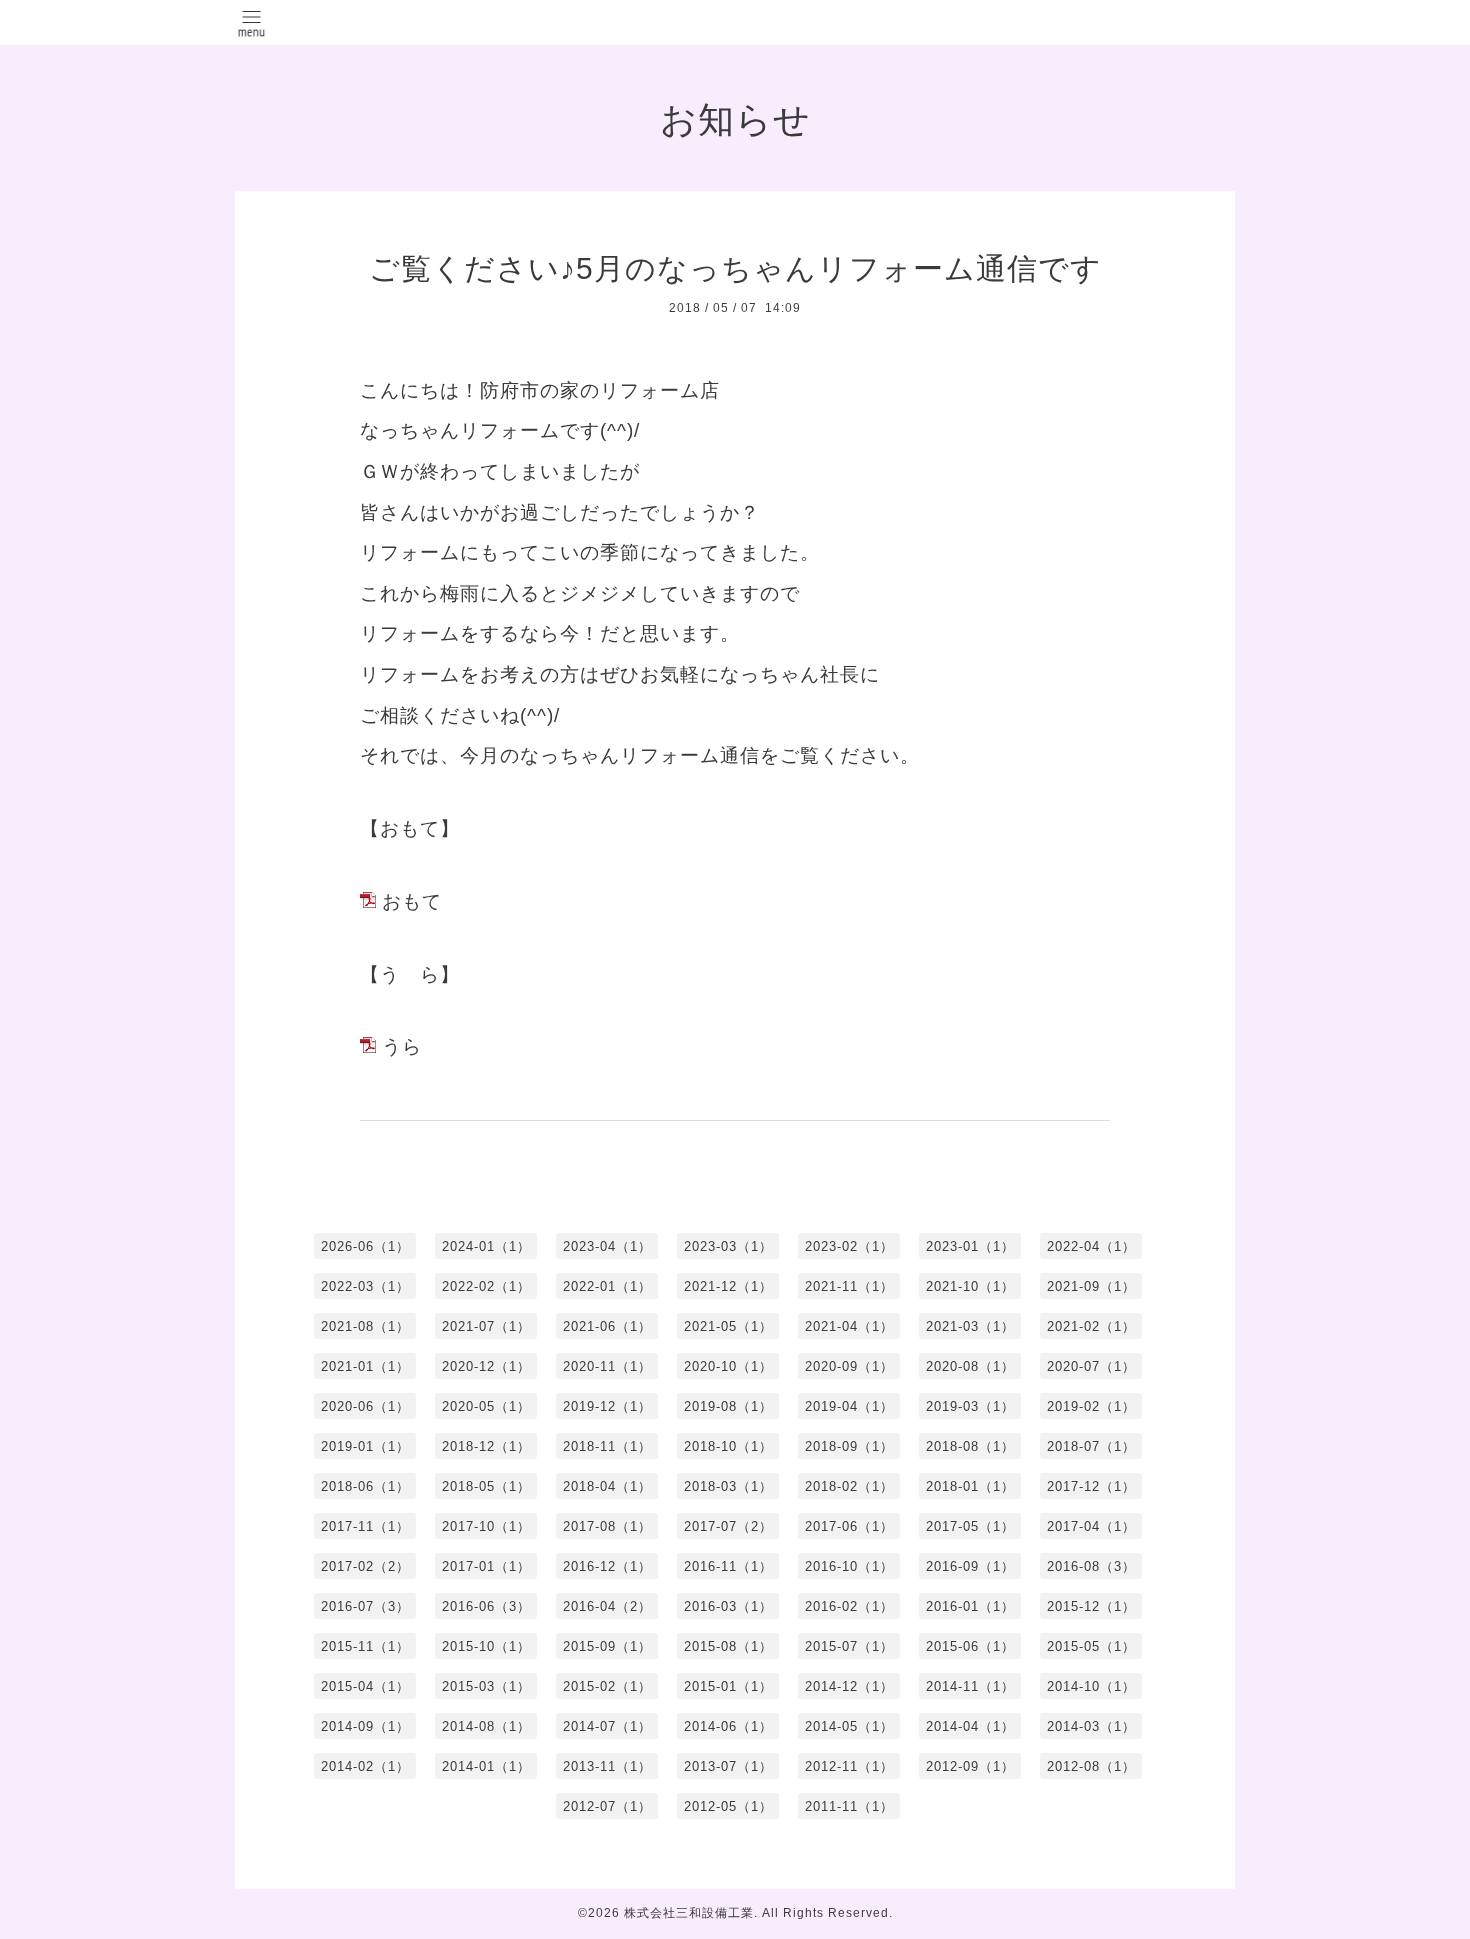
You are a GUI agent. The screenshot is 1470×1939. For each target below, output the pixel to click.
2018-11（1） (607, 1446)
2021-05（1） (728, 1326)
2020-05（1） (486, 1406)
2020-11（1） (607, 1366)
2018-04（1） (607, 1486)
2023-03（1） (728, 1246)
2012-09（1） (970, 1766)
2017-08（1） (607, 1526)
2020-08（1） (970, 1366)
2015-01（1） (728, 1686)
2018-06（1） (365, 1486)
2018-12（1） (486, 1446)
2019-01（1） (365, 1446)
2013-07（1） (728, 1766)
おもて (412, 901)
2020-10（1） (728, 1366)
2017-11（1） (365, 1526)
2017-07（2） (728, 1526)
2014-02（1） (365, 1766)
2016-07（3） (365, 1606)
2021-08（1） (365, 1326)
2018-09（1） (849, 1446)
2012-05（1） (728, 1806)
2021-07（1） (486, 1326)
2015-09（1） (607, 1646)
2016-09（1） (970, 1566)
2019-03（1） (970, 1406)
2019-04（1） (849, 1406)
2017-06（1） (849, 1526)
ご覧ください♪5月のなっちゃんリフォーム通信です (735, 268)
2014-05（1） (849, 1726)
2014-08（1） (486, 1726)
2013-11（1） (607, 1766)
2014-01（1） (486, 1766)
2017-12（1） (1091, 1486)
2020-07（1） (1091, 1366)
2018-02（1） (849, 1486)
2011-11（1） (849, 1806)
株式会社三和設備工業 (689, 1913)
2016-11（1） (728, 1566)
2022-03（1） (365, 1286)
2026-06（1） (365, 1246)
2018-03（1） (728, 1486)
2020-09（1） (849, 1366)
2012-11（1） (849, 1766)
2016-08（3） (1091, 1566)
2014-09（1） (365, 1726)
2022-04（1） (1091, 1246)
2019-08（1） (728, 1406)
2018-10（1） (728, 1446)
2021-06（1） (607, 1326)
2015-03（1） (486, 1686)
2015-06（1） (970, 1646)
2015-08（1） (728, 1646)
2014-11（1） (970, 1686)
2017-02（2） (365, 1566)
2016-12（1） (607, 1566)
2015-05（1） (1091, 1646)
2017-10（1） (486, 1526)
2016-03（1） (728, 1606)
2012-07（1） (607, 1806)
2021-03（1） (970, 1326)
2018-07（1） (1091, 1446)
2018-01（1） (970, 1486)
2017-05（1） (970, 1526)
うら (402, 1046)
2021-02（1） (1091, 1326)
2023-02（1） (849, 1246)
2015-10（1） (486, 1646)
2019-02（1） (1091, 1406)
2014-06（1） (728, 1726)
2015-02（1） (607, 1686)
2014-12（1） (849, 1686)
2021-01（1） (365, 1366)
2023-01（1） (970, 1246)
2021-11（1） (849, 1286)
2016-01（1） (970, 1606)
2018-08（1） (970, 1446)
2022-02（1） (486, 1286)
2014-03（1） (1091, 1726)
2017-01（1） (486, 1566)
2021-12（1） (728, 1286)
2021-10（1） (970, 1286)
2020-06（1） (365, 1406)
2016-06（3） (486, 1606)
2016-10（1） (849, 1566)
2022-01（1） (607, 1286)
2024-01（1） (486, 1246)
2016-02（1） (849, 1606)
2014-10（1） (1091, 1686)
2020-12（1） (486, 1366)
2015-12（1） (1091, 1606)
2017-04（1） (1091, 1526)
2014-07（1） (607, 1726)
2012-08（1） (1091, 1766)
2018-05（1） (486, 1486)
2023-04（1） (607, 1246)
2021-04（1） (849, 1326)
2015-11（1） (365, 1646)
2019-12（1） (607, 1406)
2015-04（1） (365, 1686)
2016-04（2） (607, 1606)
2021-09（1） (1091, 1286)
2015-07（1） (849, 1646)
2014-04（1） (970, 1726)
